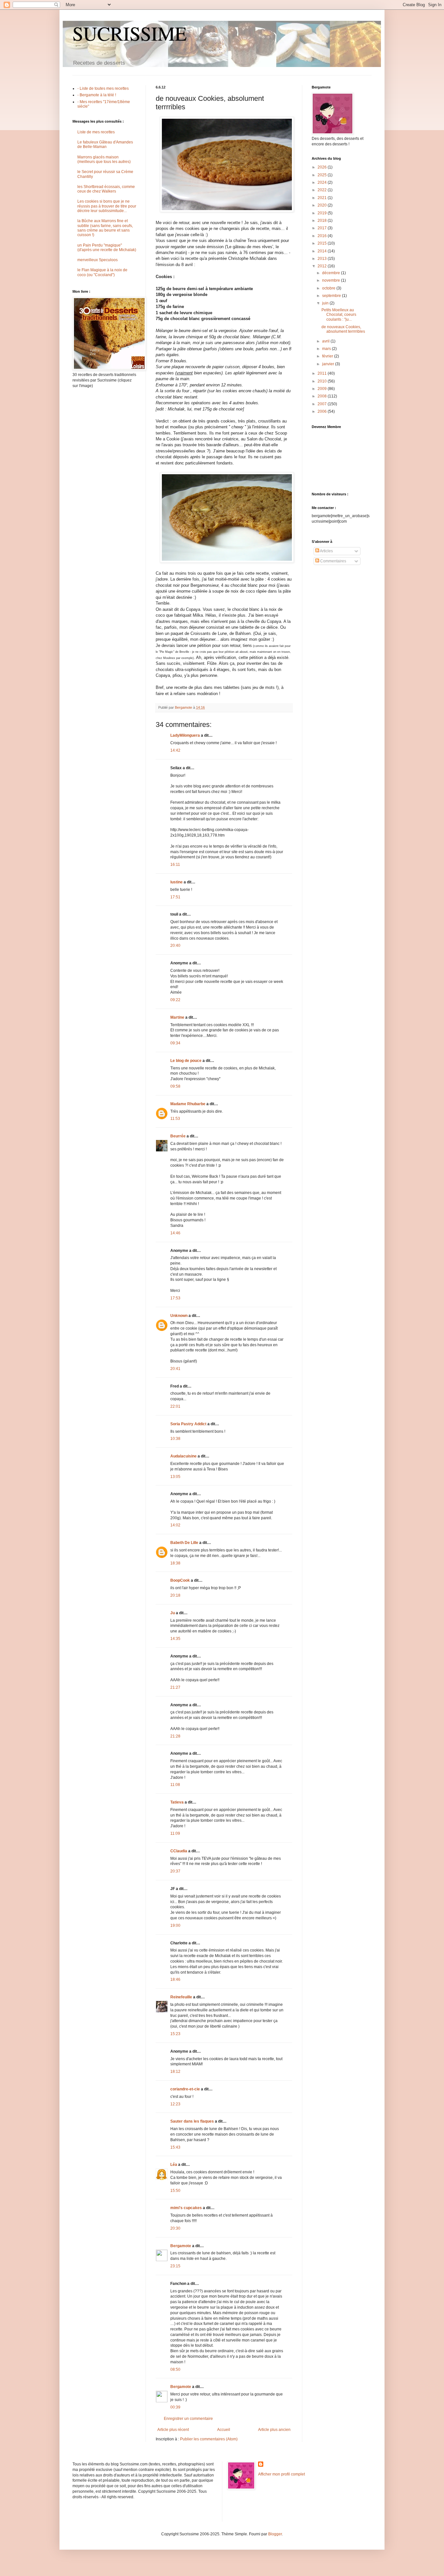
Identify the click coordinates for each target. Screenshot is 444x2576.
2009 (323, 389)
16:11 (175, 865)
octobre (329, 288)
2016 (323, 236)
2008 (323, 396)
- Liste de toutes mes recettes (103, 88)
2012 (323, 266)
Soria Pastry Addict (188, 1424)
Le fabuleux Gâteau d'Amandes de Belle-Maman (105, 144)
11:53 (175, 1119)
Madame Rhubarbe (188, 1104)
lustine (176, 882)
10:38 (175, 1439)
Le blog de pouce (186, 1061)
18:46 (175, 1979)
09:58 (175, 1086)
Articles (326, 551)
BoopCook (180, 1580)
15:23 (175, 2034)
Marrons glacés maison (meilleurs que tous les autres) (104, 159)
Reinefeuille (181, 1997)
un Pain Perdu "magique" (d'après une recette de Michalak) (107, 248)
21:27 (175, 1687)
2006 (323, 411)
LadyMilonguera (185, 735)
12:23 (175, 2104)
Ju (173, 1613)
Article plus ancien (274, 2430)
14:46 (175, 1233)
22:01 (175, 1406)
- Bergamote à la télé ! (97, 95)
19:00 (175, 1925)
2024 (323, 182)
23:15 (175, 2266)
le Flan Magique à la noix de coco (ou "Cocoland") (102, 272)
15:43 (175, 2147)
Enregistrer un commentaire (188, 2419)
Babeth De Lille (184, 1543)
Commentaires (333, 561)
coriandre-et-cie (185, 2089)
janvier (329, 364)
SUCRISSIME (130, 33)
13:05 (175, 1477)
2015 (323, 243)
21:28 (175, 1736)
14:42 (175, 750)
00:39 (175, 2407)
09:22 (175, 1000)
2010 (323, 381)
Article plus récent (173, 2430)
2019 (323, 213)
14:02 (175, 1525)
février (328, 356)
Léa (174, 2165)
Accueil (224, 2430)
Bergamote (181, 2246)
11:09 (175, 1833)
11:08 (175, 1785)
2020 (323, 205)
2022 (323, 190)
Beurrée (178, 1136)
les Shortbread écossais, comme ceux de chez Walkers (106, 189)
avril (326, 341)
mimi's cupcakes (186, 2208)
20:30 (175, 2228)
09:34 (175, 1043)
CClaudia (179, 1851)
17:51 (175, 897)
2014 (323, 251)
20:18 (175, 1595)
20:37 (175, 1871)
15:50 (175, 2191)
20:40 (175, 946)
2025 (323, 175)
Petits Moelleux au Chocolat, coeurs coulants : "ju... (339, 315)
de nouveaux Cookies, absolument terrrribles (343, 329)
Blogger (275, 2534)
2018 (323, 221)
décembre (332, 273)
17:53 (175, 1298)
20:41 (175, 1369)
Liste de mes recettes (96, 132)
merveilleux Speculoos (98, 260)
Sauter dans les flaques (192, 2121)
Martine (177, 1017)
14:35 (175, 1639)
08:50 (175, 2369)
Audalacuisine (183, 1456)
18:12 (175, 2072)
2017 (323, 228)
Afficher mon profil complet (281, 2474)
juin (326, 303)
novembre (332, 280)
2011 (323, 373)
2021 (323, 198)
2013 (323, 259)
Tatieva (177, 1802)
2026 (323, 167)
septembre (332, 296)
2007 (323, 404)
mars (327, 349)
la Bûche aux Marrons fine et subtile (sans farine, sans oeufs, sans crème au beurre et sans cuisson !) (105, 228)
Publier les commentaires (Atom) (209, 2439)
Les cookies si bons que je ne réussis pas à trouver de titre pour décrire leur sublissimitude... (107, 206)
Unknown (179, 1316)
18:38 (175, 1563)
